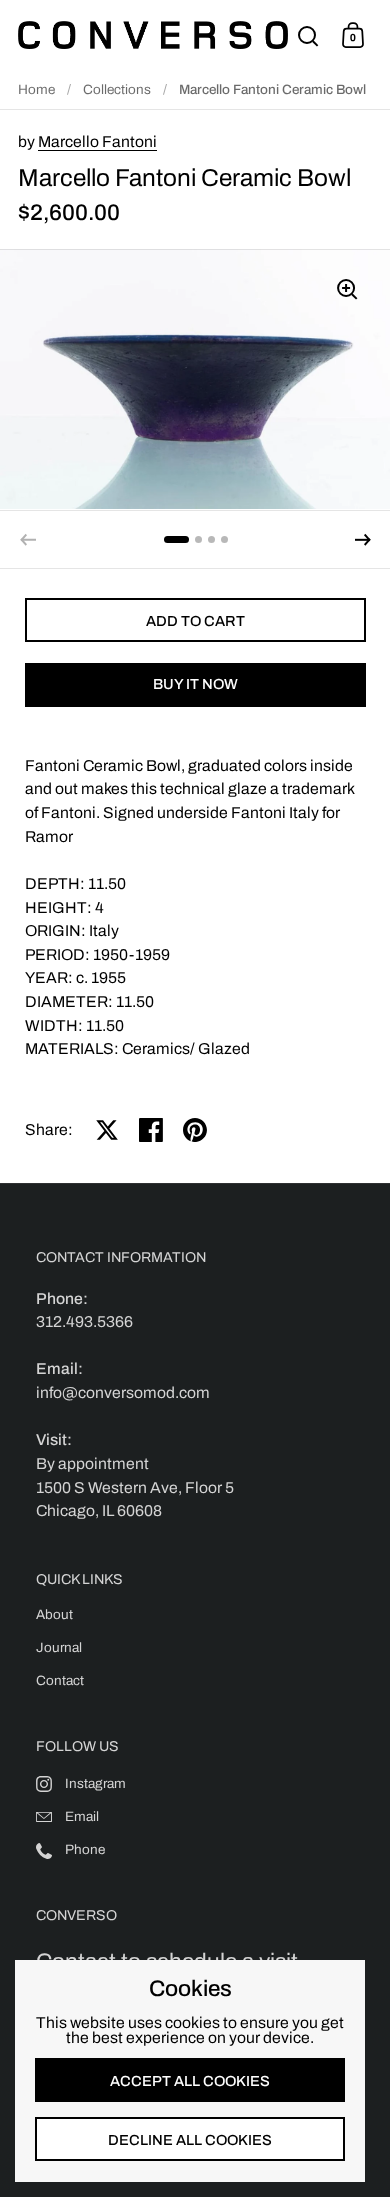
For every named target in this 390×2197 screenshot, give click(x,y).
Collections (117, 89)
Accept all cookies (190, 2081)
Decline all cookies (190, 2140)
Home (36, 89)
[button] (363, 540)
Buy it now (195, 684)
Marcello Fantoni (97, 141)
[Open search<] (308, 35)
